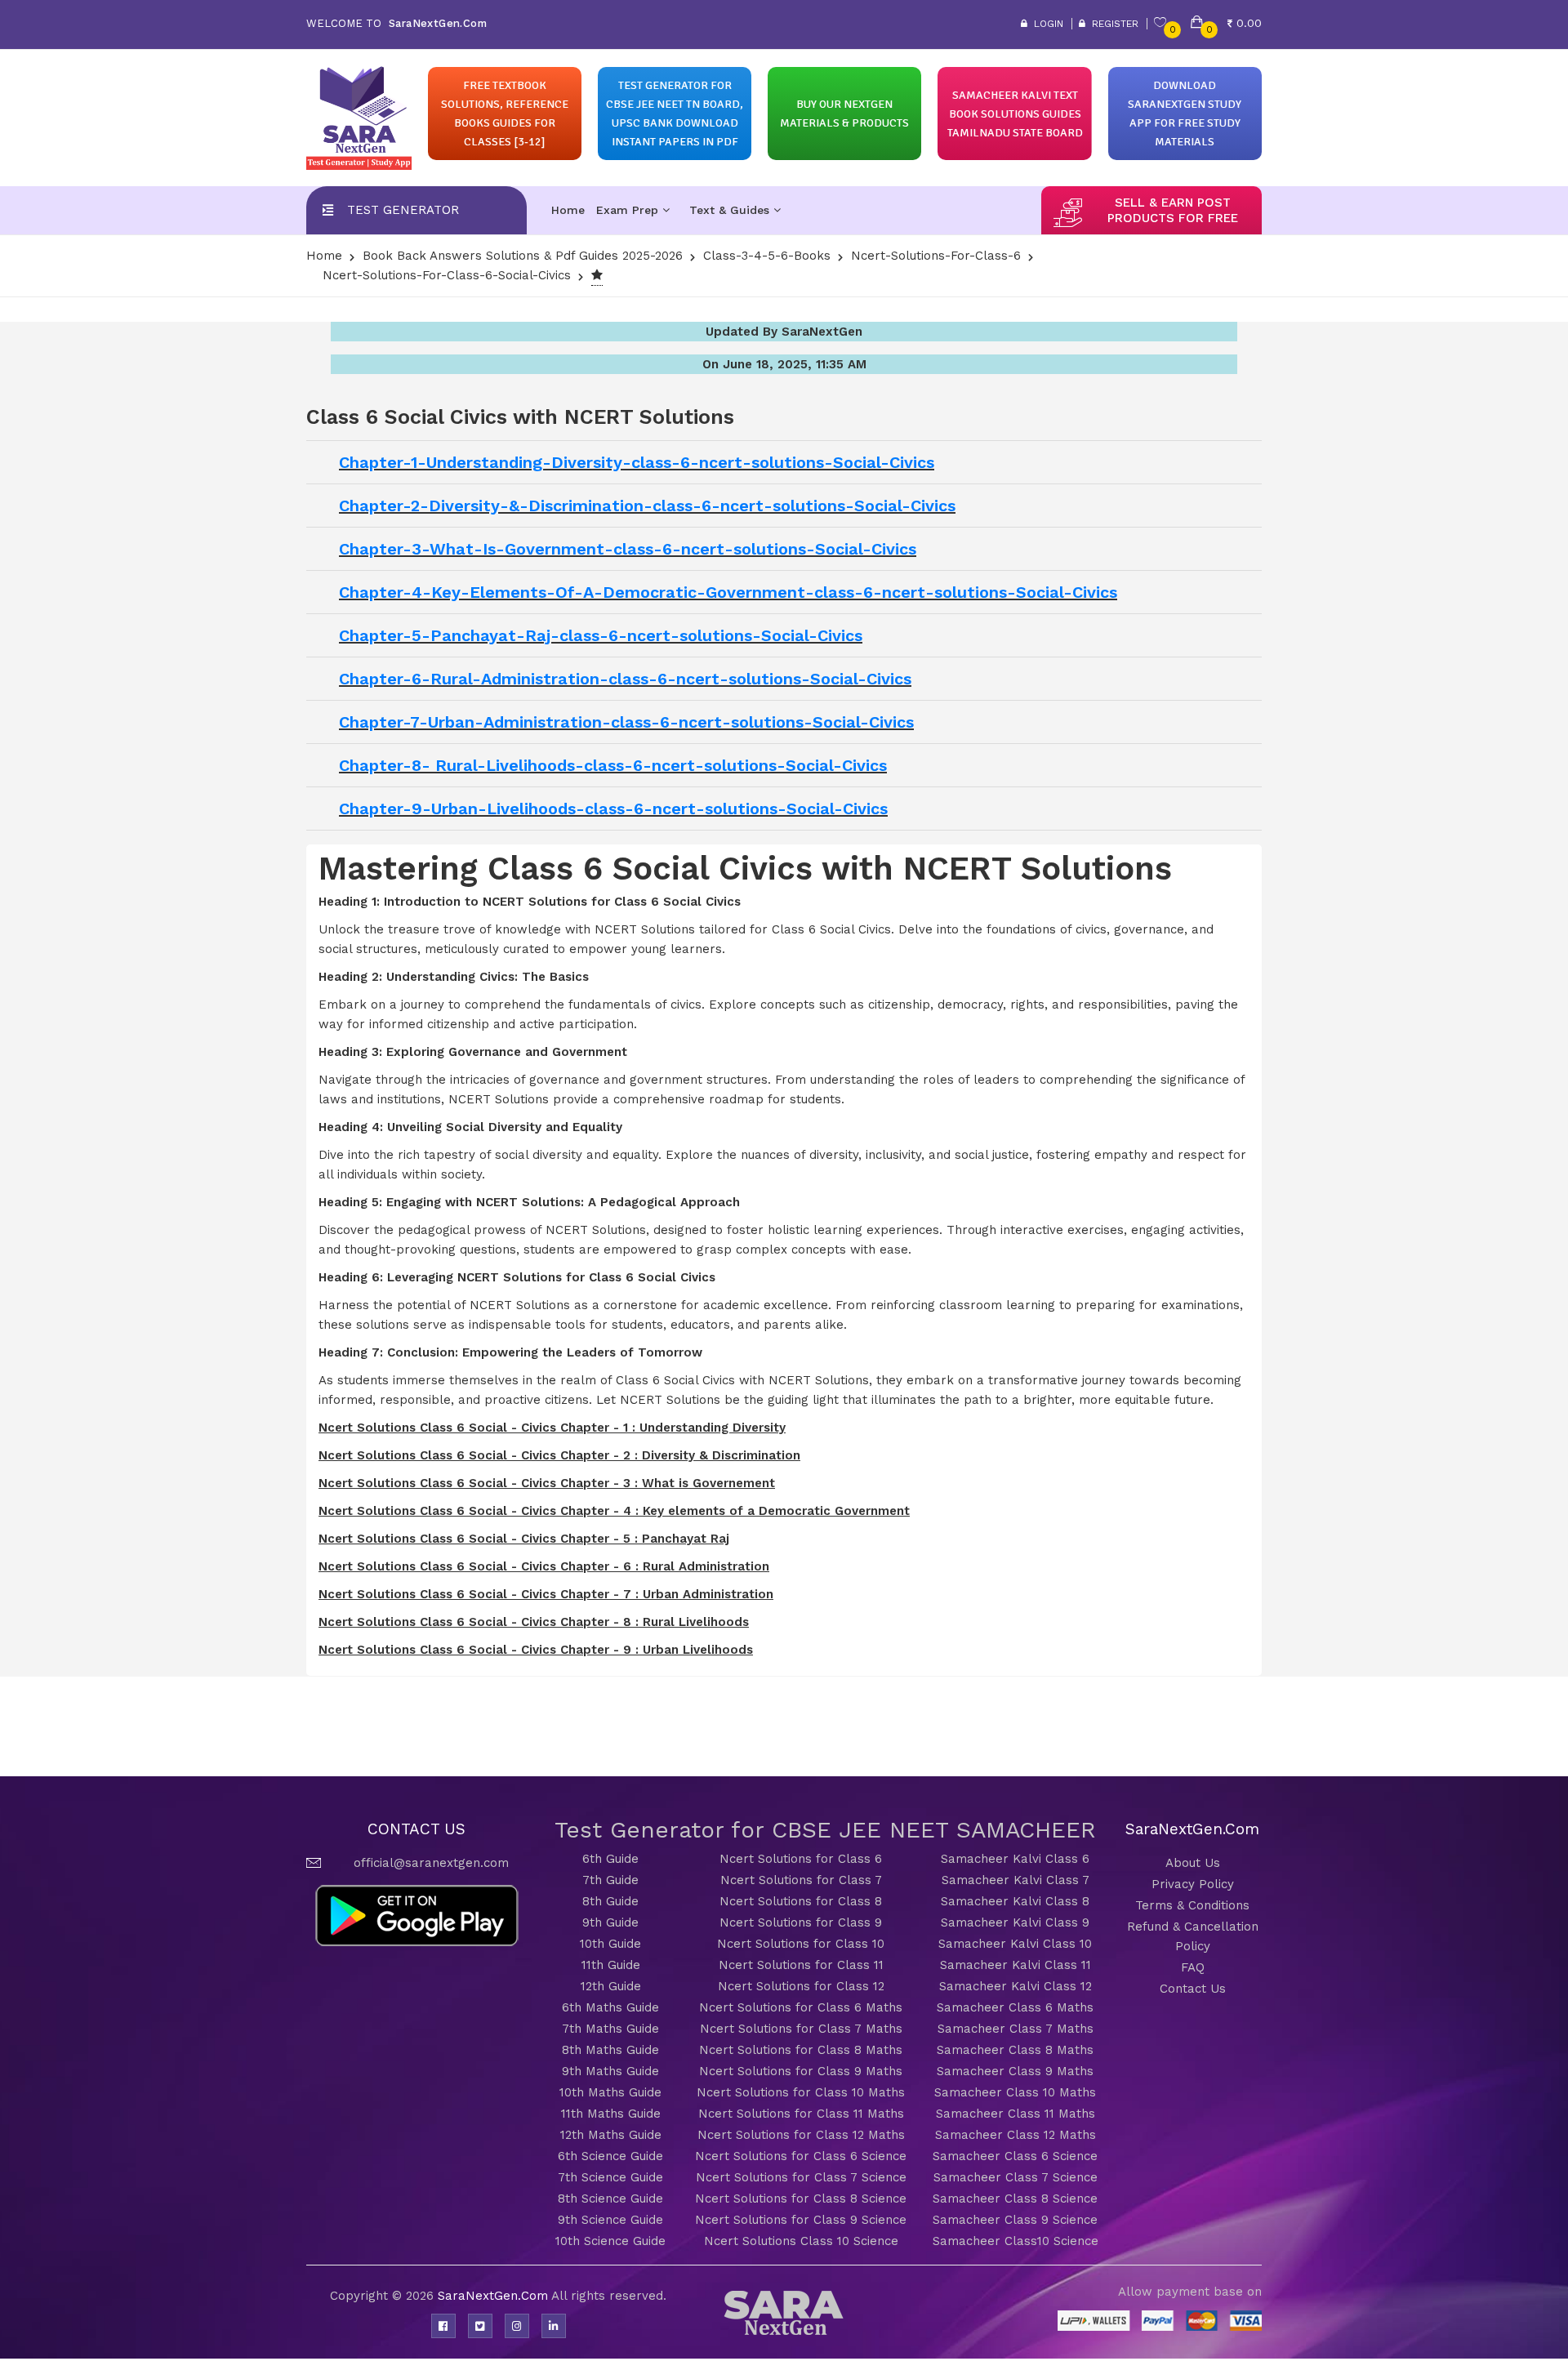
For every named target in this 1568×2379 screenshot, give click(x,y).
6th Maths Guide (610, 2007)
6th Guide (610, 1859)
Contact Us (1193, 1989)
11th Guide (611, 1965)
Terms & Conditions (1192, 1905)
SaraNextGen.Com (494, 2296)
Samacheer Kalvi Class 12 (1016, 1986)
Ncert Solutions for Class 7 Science (801, 2177)
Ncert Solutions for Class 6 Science (801, 2156)
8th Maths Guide (610, 2050)
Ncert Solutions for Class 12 (801, 1986)
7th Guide (610, 1880)
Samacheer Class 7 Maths (1016, 2029)
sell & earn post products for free (1173, 210)
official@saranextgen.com (431, 1863)
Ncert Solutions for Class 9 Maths (801, 2071)
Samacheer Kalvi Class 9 (1015, 1922)
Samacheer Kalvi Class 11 (1016, 1965)
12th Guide (611, 1986)
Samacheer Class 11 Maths (1016, 2114)
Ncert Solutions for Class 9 (801, 1922)
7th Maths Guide (610, 2029)
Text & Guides (731, 210)
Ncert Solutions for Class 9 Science (801, 2220)
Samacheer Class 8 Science (1015, 2199)
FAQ (1193, 1967)
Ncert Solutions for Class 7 (801, 1880)
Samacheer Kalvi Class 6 (1015, 1859)
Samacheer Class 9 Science (1015, 2220)
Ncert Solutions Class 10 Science (801, 2241)
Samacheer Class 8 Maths (1015, 2050)
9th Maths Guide (610, 2071)
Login (1045, 24)
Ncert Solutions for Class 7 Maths (801, 2029)
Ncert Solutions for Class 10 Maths (801, 2092)
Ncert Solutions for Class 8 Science (801, 2199)
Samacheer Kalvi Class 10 (1015, 1944)
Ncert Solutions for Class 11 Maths (801, 2114)
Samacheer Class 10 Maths (1015, 2092)
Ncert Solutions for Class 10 (801, 1944)
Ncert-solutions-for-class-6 (936, 256)
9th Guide (610, 1922)
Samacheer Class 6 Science (1015, 2156)
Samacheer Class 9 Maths (1015, 2071)
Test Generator (403, 210)
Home (568, 210)
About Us (1193, 1863)
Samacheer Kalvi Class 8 (1015, 1901)
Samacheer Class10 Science (1016, 2241)
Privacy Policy (1193, 1884)
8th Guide (610, 1901)
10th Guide (610, 1944)
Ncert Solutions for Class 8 (801, 1901)
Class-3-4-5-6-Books (767, 256)
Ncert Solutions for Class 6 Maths (801, 2007)
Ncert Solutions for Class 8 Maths (801, 2050)
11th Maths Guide (611, 2114)
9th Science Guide (610, 2220)
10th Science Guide (610, 2241)
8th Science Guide (610, 2199)
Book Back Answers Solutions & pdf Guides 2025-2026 (523, 256)
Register (1112, 24)
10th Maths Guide (610, 2092)
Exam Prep (629, 210)
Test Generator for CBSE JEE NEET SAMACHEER (825, 1830)
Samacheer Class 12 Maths (1016, 2135)
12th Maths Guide (611, 2135)
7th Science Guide (610, 2177)
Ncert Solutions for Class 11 (801, 1965)
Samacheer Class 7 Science (1016, 2177)
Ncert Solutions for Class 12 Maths (801, 2135)
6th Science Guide (610, 2156)
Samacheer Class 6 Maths (1015, 2007)
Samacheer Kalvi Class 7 (1016, 1880)
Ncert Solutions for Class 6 (801, 1859)
